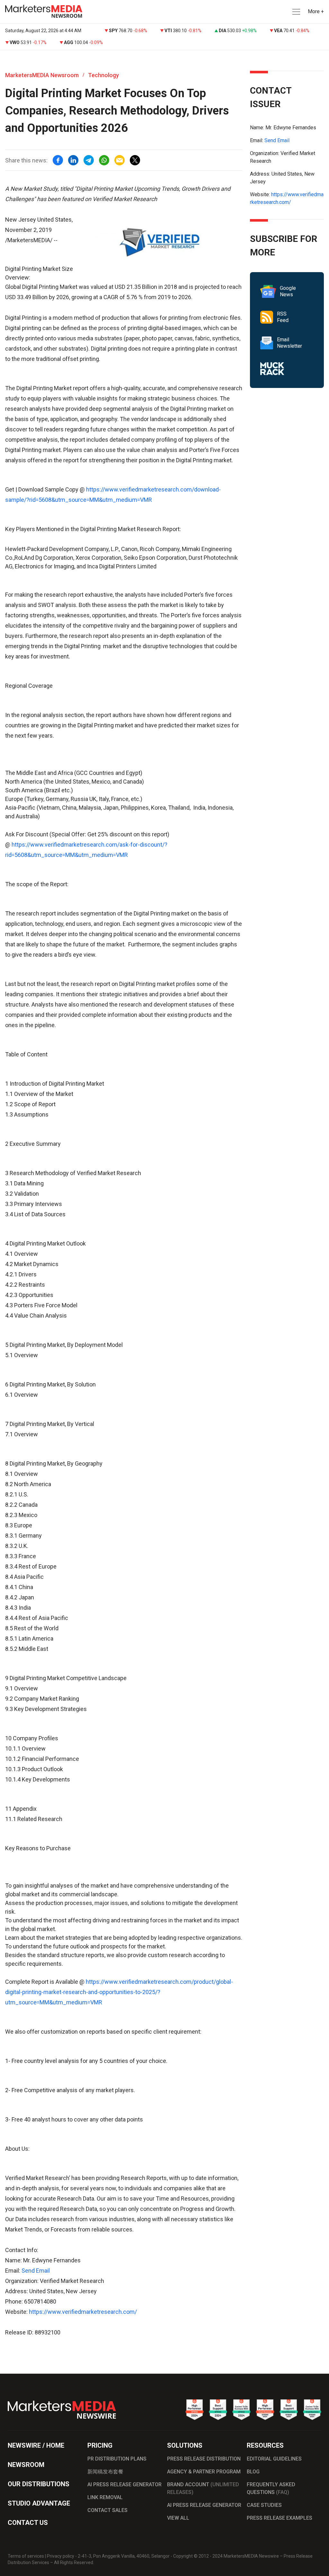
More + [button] (316, 11)
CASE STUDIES (264, 2505)
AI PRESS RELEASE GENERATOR (124, 2484)
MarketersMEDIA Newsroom (42, 75)
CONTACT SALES (107, 2510)
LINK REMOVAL (105, 2497)
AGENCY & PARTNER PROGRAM (204, 2472)
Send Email (36, 2271)
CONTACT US (28, 2523)
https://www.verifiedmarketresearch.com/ (83, 2312)
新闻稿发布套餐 (105, 2472)
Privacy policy (61, 2556)
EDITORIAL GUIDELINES (274, 2459)
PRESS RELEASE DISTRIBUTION (204, 2459)
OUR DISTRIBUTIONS (39, 2484)
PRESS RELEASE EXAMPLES (280, 2518)
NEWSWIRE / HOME (36, 2445)
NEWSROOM (26, 2465)
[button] (296, 12)
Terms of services (26, 2556)
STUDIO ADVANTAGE (39, 2503)
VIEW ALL (178, 2518)
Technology (103, 75)
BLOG (253, 2472)
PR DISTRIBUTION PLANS (117, 2459)
